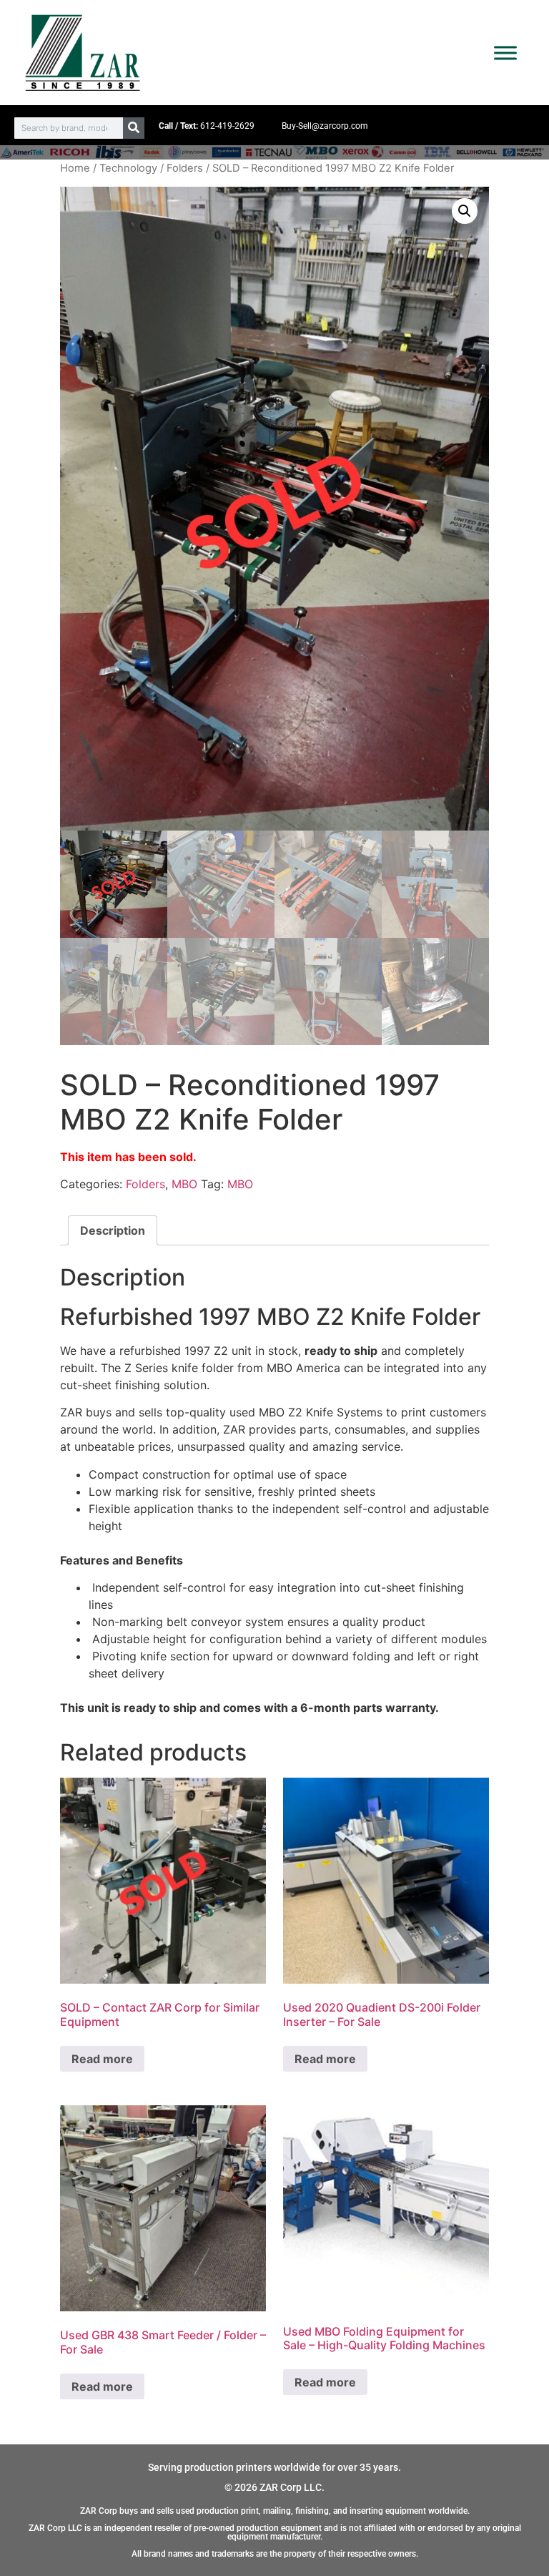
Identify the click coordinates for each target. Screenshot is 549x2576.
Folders (185, 168)
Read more (102, 2059)
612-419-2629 (227, 126)
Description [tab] (113, 1230)
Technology (128, 168)
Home (75, 168)
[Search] (134, 128)
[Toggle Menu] (505, 53)
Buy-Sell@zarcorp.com (325, 126)
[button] (465, 211)
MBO (184, 1184)
